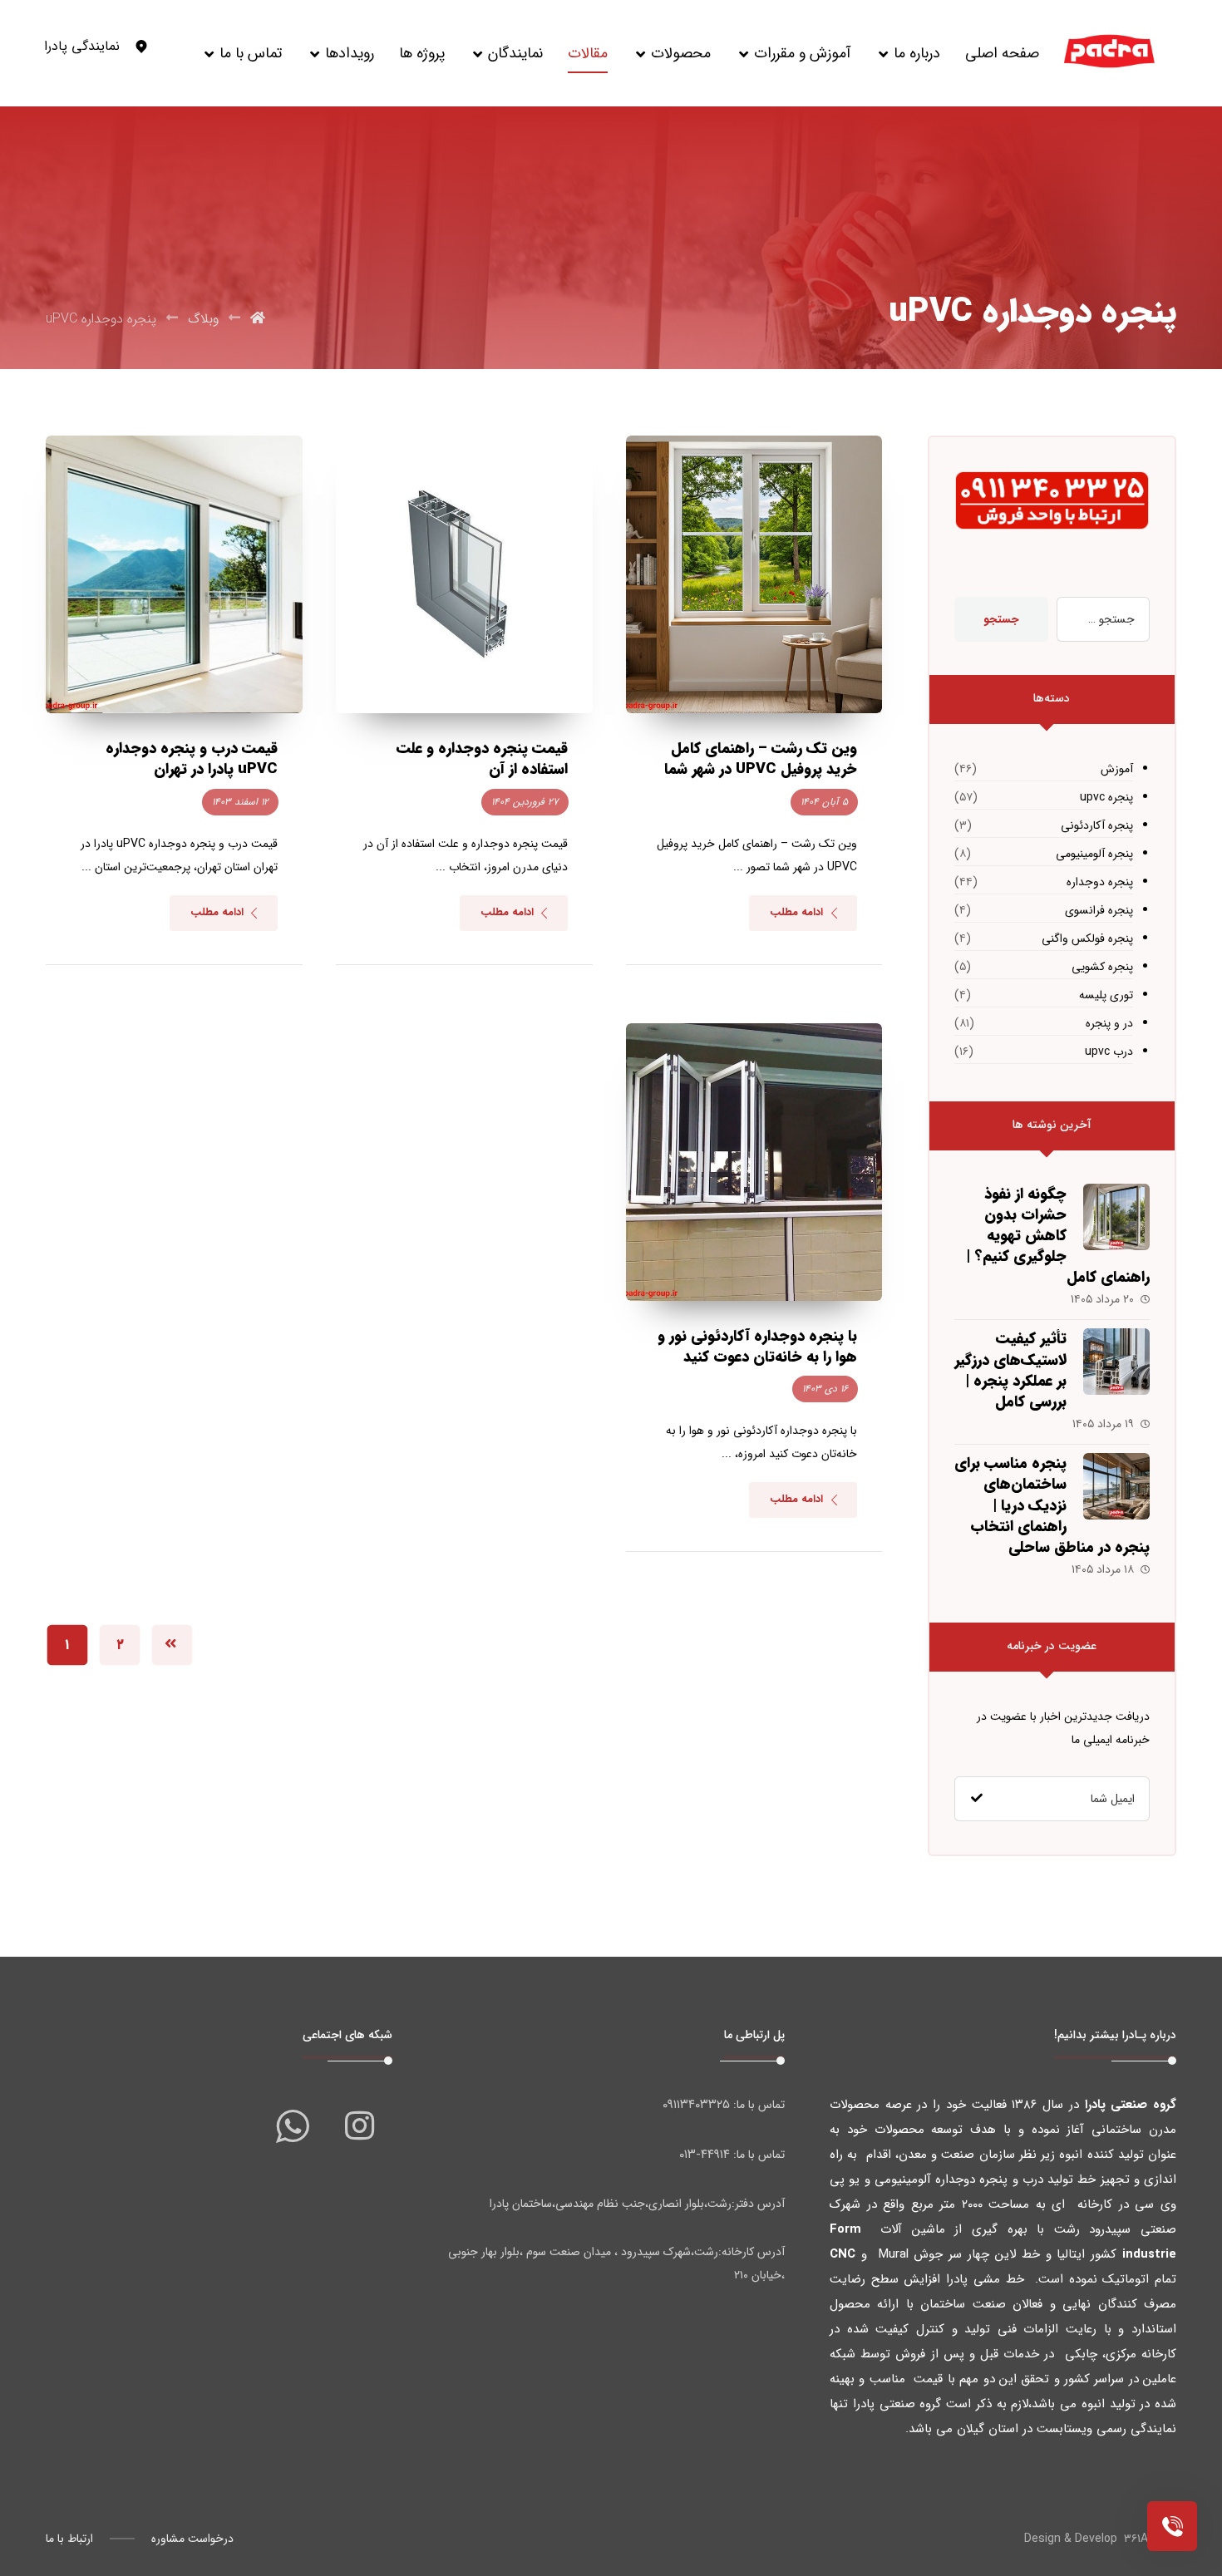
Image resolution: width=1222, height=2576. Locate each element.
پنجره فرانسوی (1099, 910)
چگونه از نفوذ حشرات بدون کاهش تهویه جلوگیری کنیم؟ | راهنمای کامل (1058, 1236)
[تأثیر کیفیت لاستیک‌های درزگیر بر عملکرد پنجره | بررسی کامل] (1116, 1362)
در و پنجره (1109, 1023)
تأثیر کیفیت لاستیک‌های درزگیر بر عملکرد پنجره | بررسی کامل (1010, 1370)
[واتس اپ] (293, 2125)
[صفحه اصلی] (258, 319)
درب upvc (1109, 1052)
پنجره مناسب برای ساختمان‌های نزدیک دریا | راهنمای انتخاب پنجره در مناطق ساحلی (1052, 1505)
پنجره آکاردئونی (1097, 825)
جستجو (1001, 619)
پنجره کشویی (1102, 967)
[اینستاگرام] (359, 2125)
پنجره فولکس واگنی (1087, 938)
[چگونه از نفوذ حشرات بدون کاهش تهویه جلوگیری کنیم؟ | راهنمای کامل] (1116, 1217)
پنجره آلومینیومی (1094, 854)
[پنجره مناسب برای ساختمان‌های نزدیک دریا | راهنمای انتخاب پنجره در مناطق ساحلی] (1116, 1486)
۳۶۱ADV (1143, 2539)
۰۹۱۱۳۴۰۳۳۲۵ (696, 2105)
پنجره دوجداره (1100, 882)
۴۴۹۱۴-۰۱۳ (705, 2155)
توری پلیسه (1106, 995)
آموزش (1117, 769)
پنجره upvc (1106, 797)
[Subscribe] (977, 1799)
